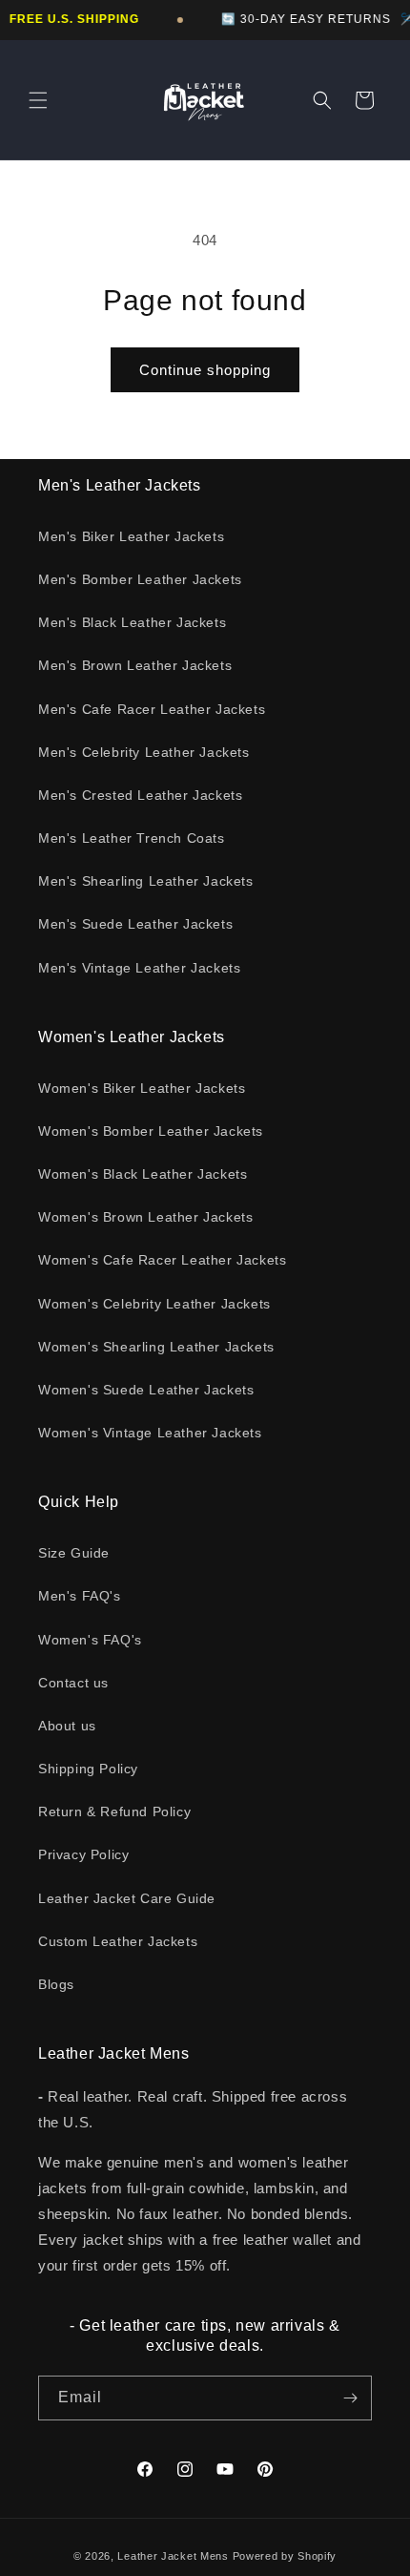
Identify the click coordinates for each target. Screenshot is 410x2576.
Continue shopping (205, 370)
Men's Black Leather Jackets (132, 622)
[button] (38, 100)
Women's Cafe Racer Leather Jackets (162, 1260)
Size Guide (74, 1553)
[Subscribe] (350, 2398)
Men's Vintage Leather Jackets (139, 968)
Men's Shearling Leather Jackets (146, 881)
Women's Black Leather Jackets (143, 1174)
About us (67, 1726)
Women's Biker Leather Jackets (142, 1088)
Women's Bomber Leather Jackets (151, 1131)
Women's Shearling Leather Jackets (156, 1347)
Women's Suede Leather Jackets (146, 1390)
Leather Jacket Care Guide (127, 1898)
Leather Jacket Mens (173, 2556)
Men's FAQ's (80, 1596)
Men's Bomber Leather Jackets (140, 579)
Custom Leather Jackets (118, 1941)
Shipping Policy (88, 1769)
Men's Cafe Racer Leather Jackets (152, 709)
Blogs (56, 1984)
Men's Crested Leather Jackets (140, 795)
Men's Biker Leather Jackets (131, 536)
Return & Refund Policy (114, 1812)
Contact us (73, 1683)
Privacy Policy (83, 1854)
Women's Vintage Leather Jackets (150, 1433)
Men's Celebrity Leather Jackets (144, 752)
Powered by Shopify (285, 2556)
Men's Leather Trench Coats (132, 838)
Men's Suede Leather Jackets (135, 924)
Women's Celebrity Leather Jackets (154, 1304)
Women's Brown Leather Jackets (145, 1217)
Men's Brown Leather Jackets (135, 665)
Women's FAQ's (90, 1640)
